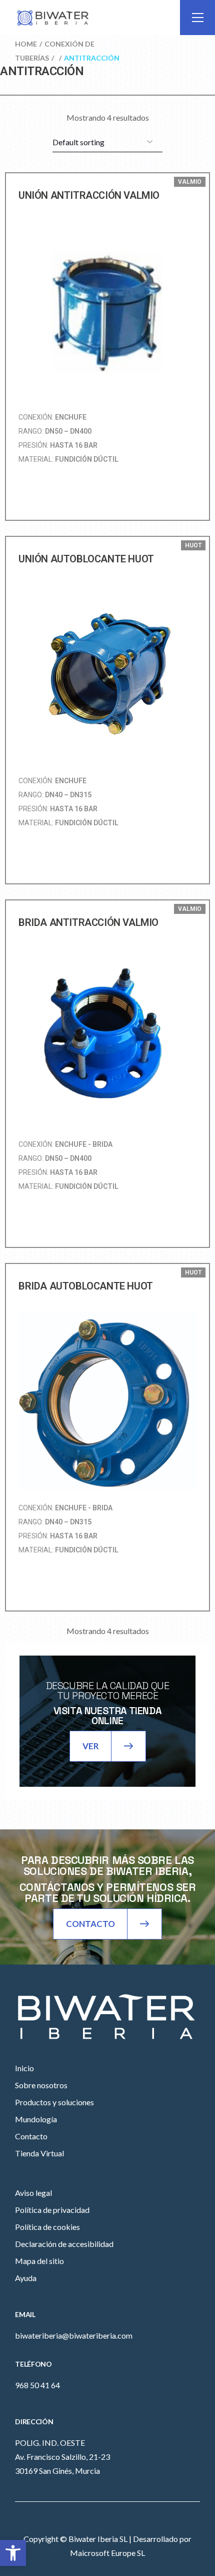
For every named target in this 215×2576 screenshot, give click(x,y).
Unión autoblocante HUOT (86, 559)
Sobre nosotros (41, 2085)
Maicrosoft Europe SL (107, 2553)
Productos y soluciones (54, 2102)
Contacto (31, 2136)
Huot (193, 545)
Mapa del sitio (39, 2261)
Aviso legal (33, 2193)
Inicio (24, 2068)
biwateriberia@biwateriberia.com (74, 2335)
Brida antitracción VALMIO (88, 922)
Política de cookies (47, 2227)
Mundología (36, 2119)
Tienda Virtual (39, 2153)
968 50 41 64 (37, 2385)
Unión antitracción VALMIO (89, 195)
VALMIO (190, 182)
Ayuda (26, 2278)
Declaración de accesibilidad (64, 2244)
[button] (13, 2553)
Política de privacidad (52, 2210)
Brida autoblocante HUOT (86, 1286)
